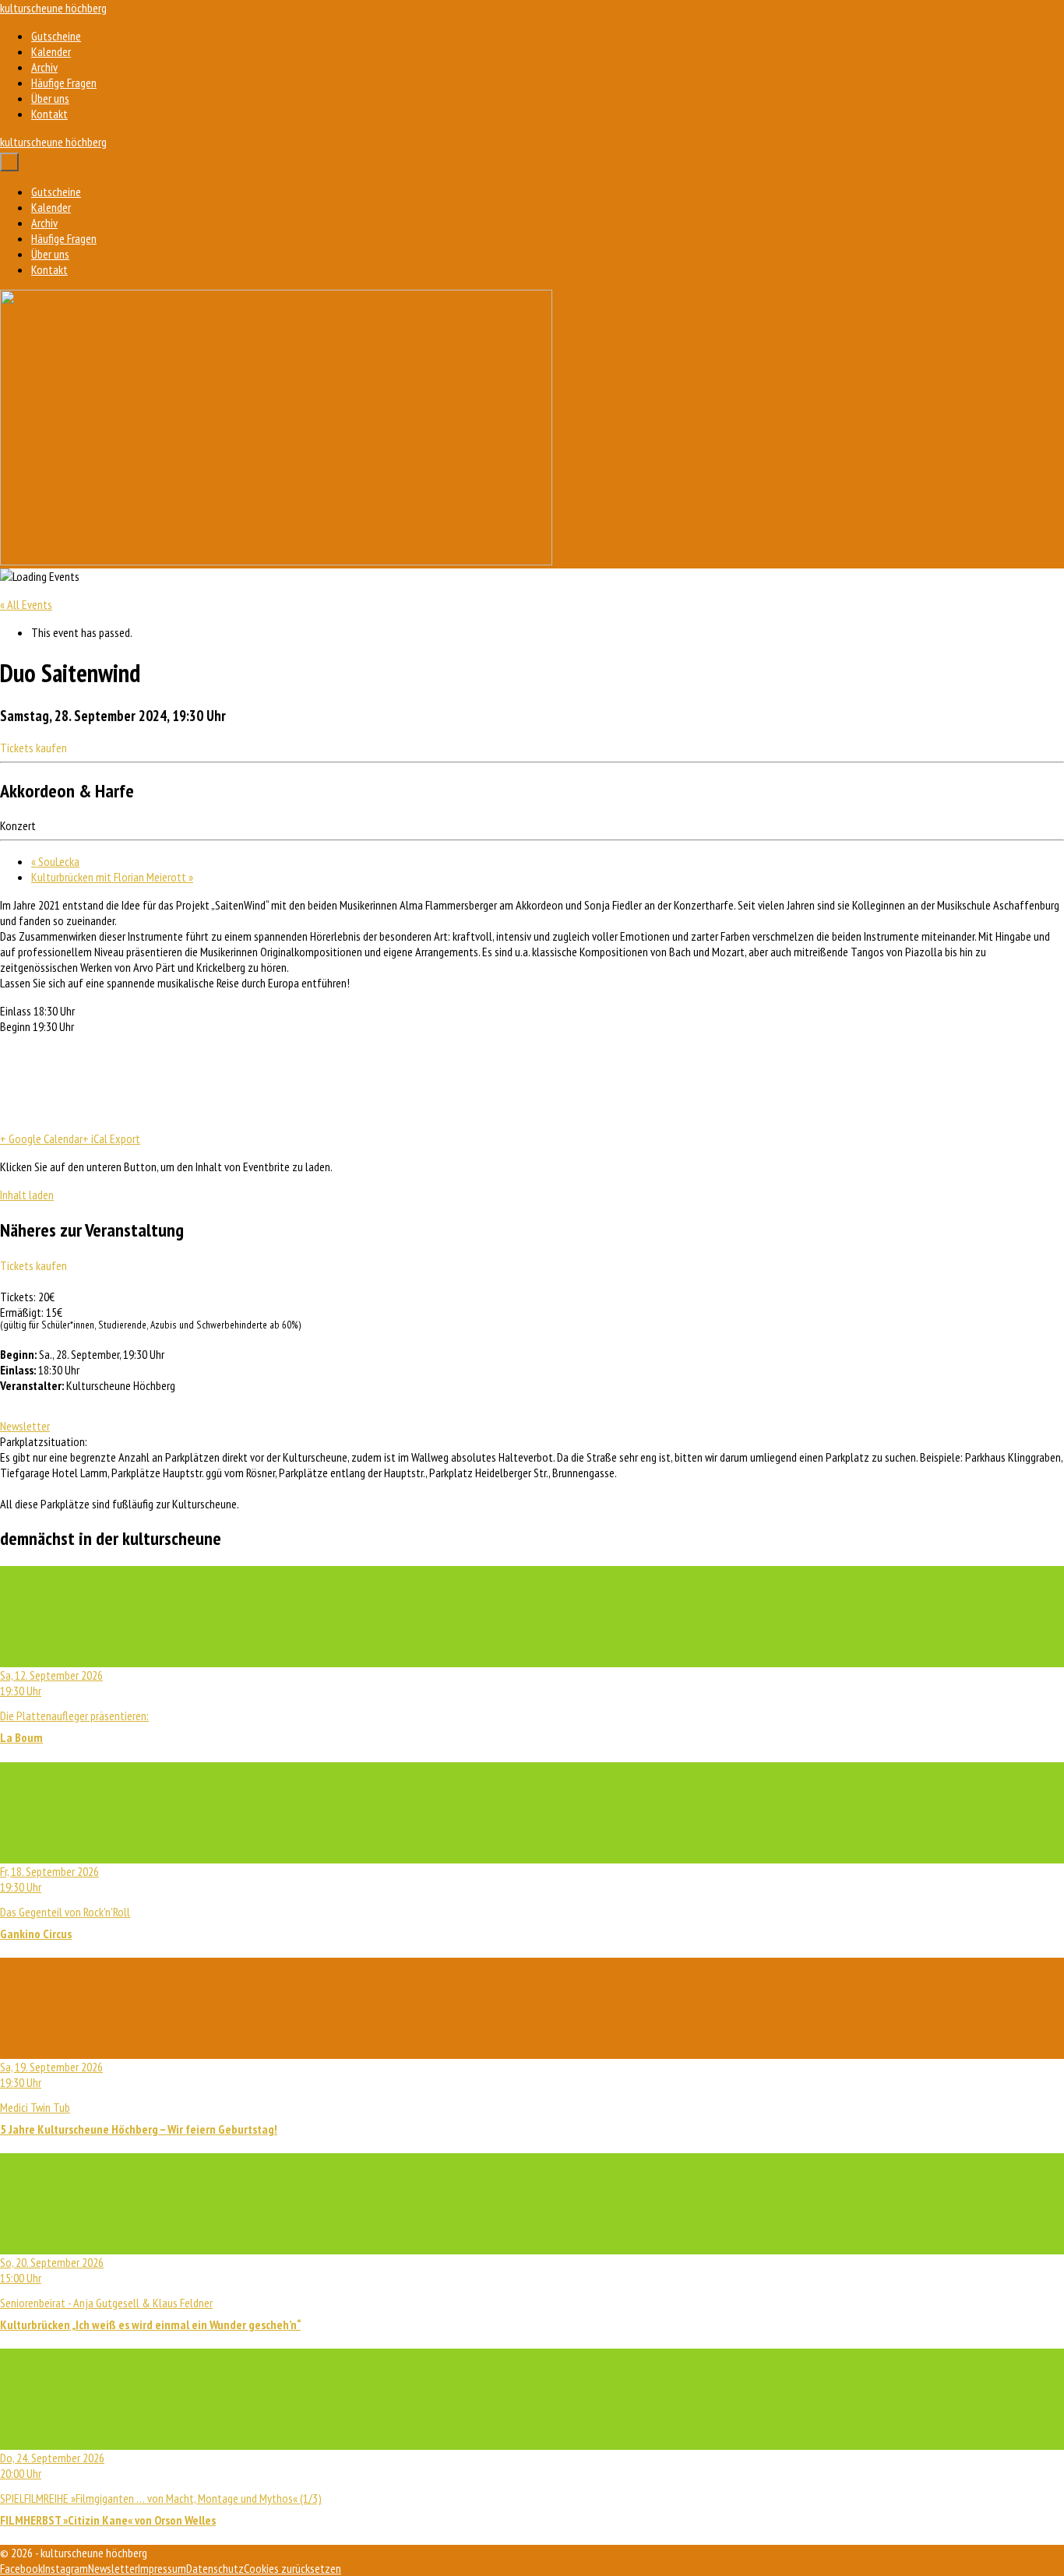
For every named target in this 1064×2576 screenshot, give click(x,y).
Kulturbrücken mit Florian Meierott (112, 877)
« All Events (26, 604)
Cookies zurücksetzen (292, 2568)
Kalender (51, 51)
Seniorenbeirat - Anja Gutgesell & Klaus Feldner (150, 2293)
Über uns (50, 98)
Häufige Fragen (64, 83)
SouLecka (55, 861)
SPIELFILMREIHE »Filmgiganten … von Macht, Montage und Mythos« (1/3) (161, 2489)
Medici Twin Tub (139, 2098)
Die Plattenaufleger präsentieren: (74, 1706)
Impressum (162, 2568)
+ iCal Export (111, 1138)
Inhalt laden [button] (27, 1195)
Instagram (65, 2568)
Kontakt (49, 114)
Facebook (21, 2568)
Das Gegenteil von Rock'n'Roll (65, 1902)
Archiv (44, 67)
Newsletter (25, 1426)
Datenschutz (215, 2568)
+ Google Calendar (41, 1138)
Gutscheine (56, 36)
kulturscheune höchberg (53, 8)
